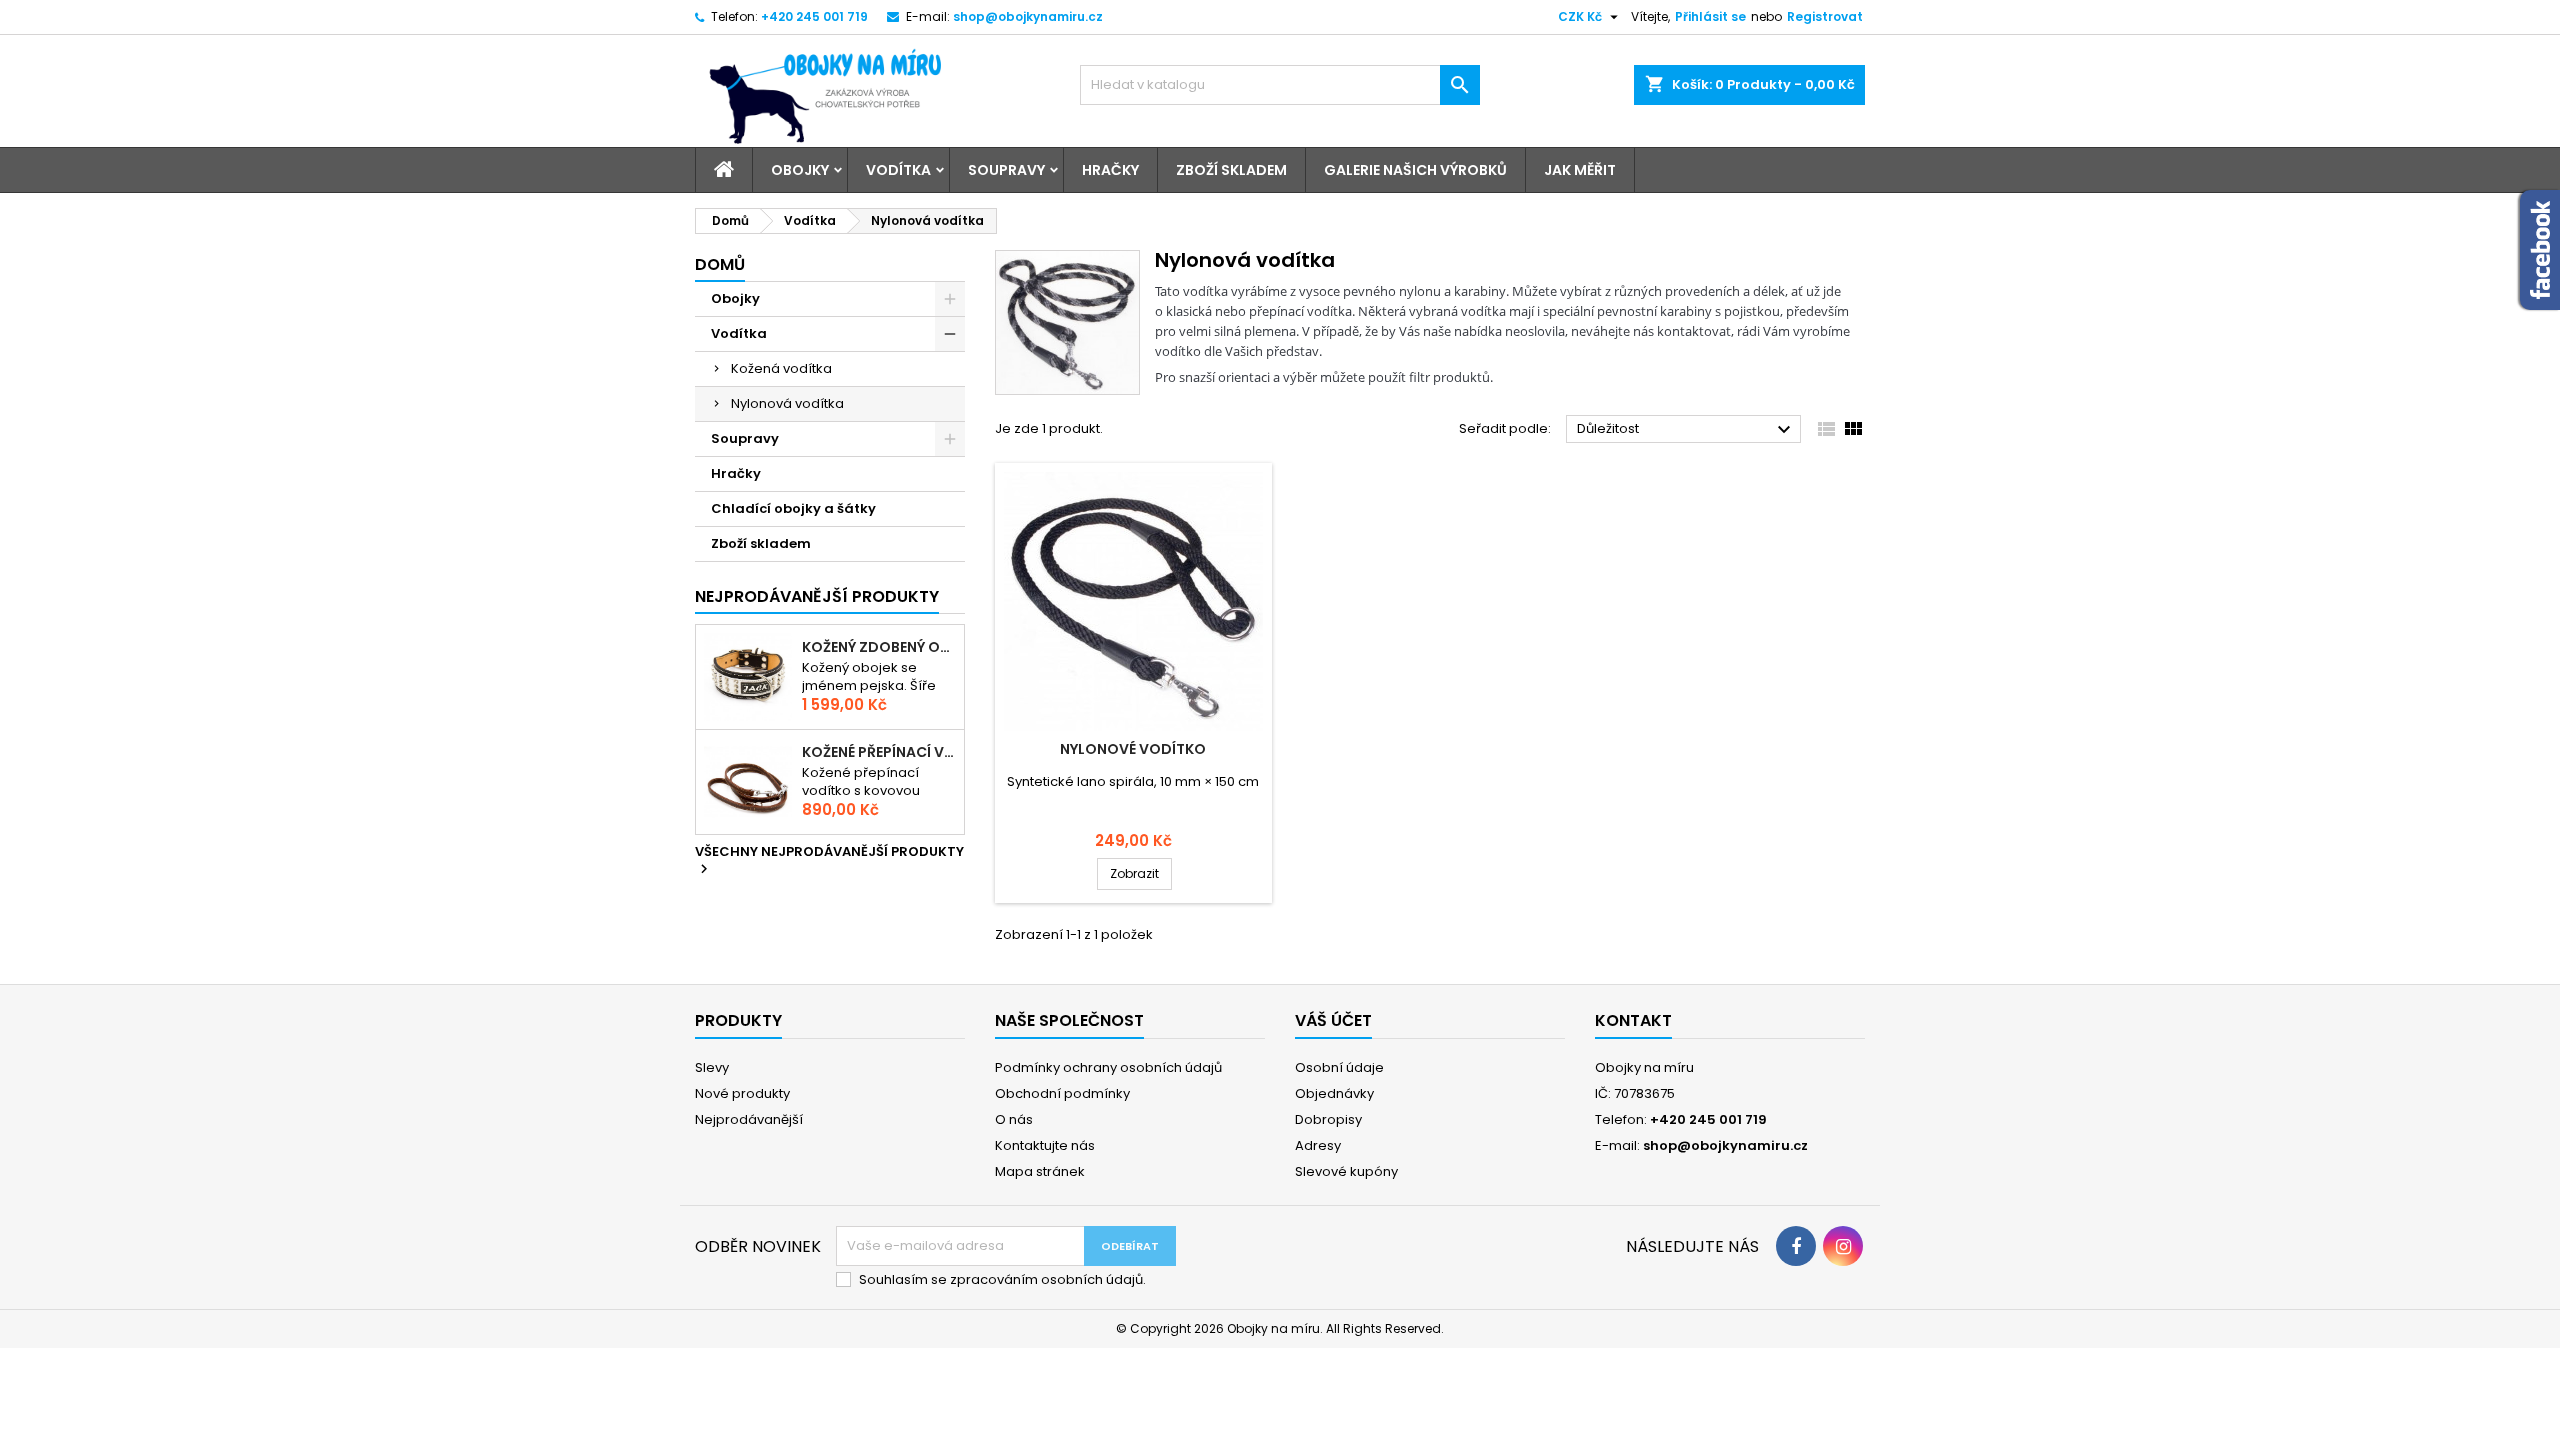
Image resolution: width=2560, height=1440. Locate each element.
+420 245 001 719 (814, 16)
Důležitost (1686, 430)
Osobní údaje (1339, 1067)
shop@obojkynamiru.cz (1028, 16)
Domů (720, 264)
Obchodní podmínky (1062, 1093)
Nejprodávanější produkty (817, 596)
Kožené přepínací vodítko (879, 752)
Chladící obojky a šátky (793, 508)
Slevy (712, 1067)
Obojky (800, 170)
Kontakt (1633, 1020)
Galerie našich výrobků (1415, 170)
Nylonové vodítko (1133, 749)
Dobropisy (1328, 1119)
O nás (1014, 1119)
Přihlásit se (1710, 16)
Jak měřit (1580, 170)
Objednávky (1334, 1093)
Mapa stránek (1040, 1171)
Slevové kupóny (1346, 1171)
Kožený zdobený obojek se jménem (879, 647)
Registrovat (1825, 16)
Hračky (1110, 170)
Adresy (1318, 1145)
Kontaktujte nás (1045, 1145)
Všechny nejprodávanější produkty (829, 861)
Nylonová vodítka (787, 403)
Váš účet (1333, 1020)
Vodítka (898, 170)
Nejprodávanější (749, 1119)
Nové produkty (742, 1093)
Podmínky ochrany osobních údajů (1108, 1067)
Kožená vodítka (781, 368)
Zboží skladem (1231, 170)
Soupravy (1006, 170)
